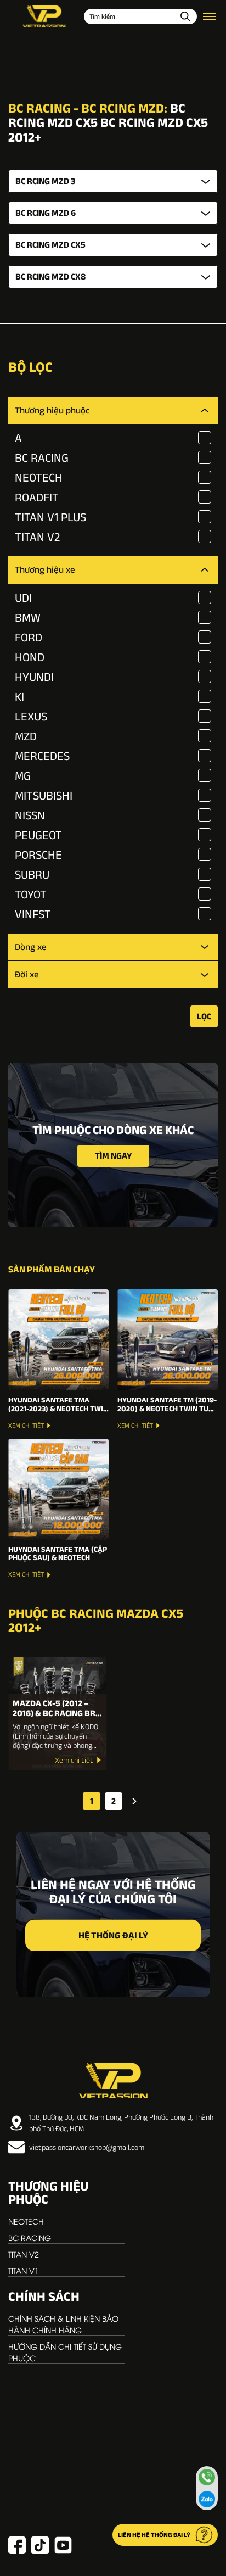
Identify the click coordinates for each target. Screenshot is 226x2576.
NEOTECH (26, 2221)
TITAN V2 (24, 2254)
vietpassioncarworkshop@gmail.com (87, 2147)
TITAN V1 (24, 2270)
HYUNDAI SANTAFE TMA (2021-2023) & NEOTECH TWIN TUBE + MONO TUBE (58, 1404)
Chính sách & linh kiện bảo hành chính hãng (63, 2324)
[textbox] (113, 181)
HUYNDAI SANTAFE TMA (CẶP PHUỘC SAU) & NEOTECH (58, 1554)
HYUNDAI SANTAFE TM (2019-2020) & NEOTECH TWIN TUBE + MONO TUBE (168, 1404)
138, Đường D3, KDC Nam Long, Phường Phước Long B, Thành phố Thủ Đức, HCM (121, 2123)
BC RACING (30, 2237)
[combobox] (113, 181)
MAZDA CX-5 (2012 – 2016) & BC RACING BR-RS (56, 1708)
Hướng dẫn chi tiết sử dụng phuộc (65, 2352)
